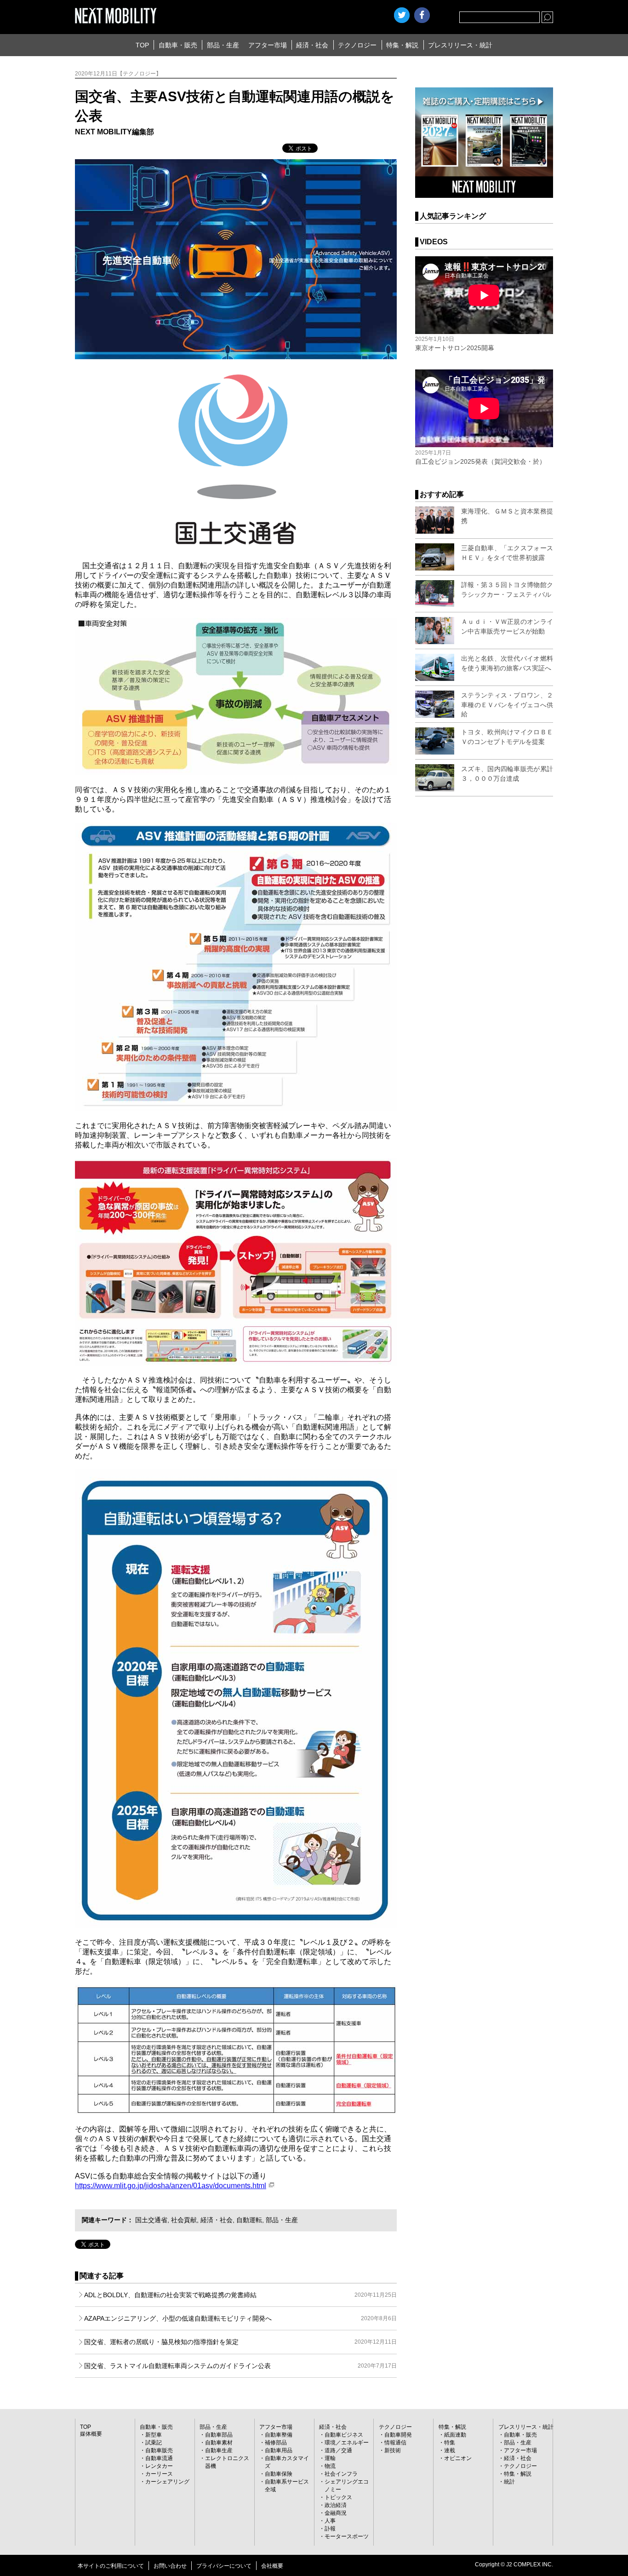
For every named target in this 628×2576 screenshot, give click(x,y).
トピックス (338, 2497)
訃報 (330, 2529)
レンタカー (159, 2466)
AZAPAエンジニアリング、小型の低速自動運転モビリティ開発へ (240, 2318)
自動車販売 (159, 2450)
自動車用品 (279, 2450)
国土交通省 (151, 2220)
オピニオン (458, 2458)
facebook (422, 15)
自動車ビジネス (344, 2435)
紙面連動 (455, 2435)
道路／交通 (338, 2450)
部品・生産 (223, 45)
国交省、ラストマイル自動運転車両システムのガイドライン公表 (240, 2366)
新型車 (154, 2435)
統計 (509, 2482)
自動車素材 (219, 2443)
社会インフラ (341, 2474)
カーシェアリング (167, 2482)
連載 (450, 2450)
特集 (450, 2443)
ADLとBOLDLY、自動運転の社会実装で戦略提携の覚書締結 (240, 2295)
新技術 (393, 2450)
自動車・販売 (178, 45)
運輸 (330, 2458)
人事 (330, 2521)
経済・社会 (312, 45)
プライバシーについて (224, 2566)
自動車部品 (219, 2435)
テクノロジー (357, 45)
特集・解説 (402, 45)
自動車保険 (279, 2474)
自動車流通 (159, 2458)
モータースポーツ (347, 2536)
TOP (142, 45)
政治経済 (336, 2505)
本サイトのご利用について (111, 2566)
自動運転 (249, 2220)
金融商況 (336, 2513)
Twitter (402, 15)
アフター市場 (268, 45)
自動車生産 (219, 2450)
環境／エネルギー (347, 2443)
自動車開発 (398, 2435)
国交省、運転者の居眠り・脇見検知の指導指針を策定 (240, 2342)
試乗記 (154, 2443)
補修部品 (276, 2443)
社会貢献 (184, 2220)
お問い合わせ (170, 2566)
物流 (330, 2466)
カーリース (159, 2474)
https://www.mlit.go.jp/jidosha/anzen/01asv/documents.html (171, 2186)
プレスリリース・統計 (460, 45)
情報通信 (395, 2443)
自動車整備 (279, 2435)
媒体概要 (91, 2434)
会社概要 (272, 2566)
